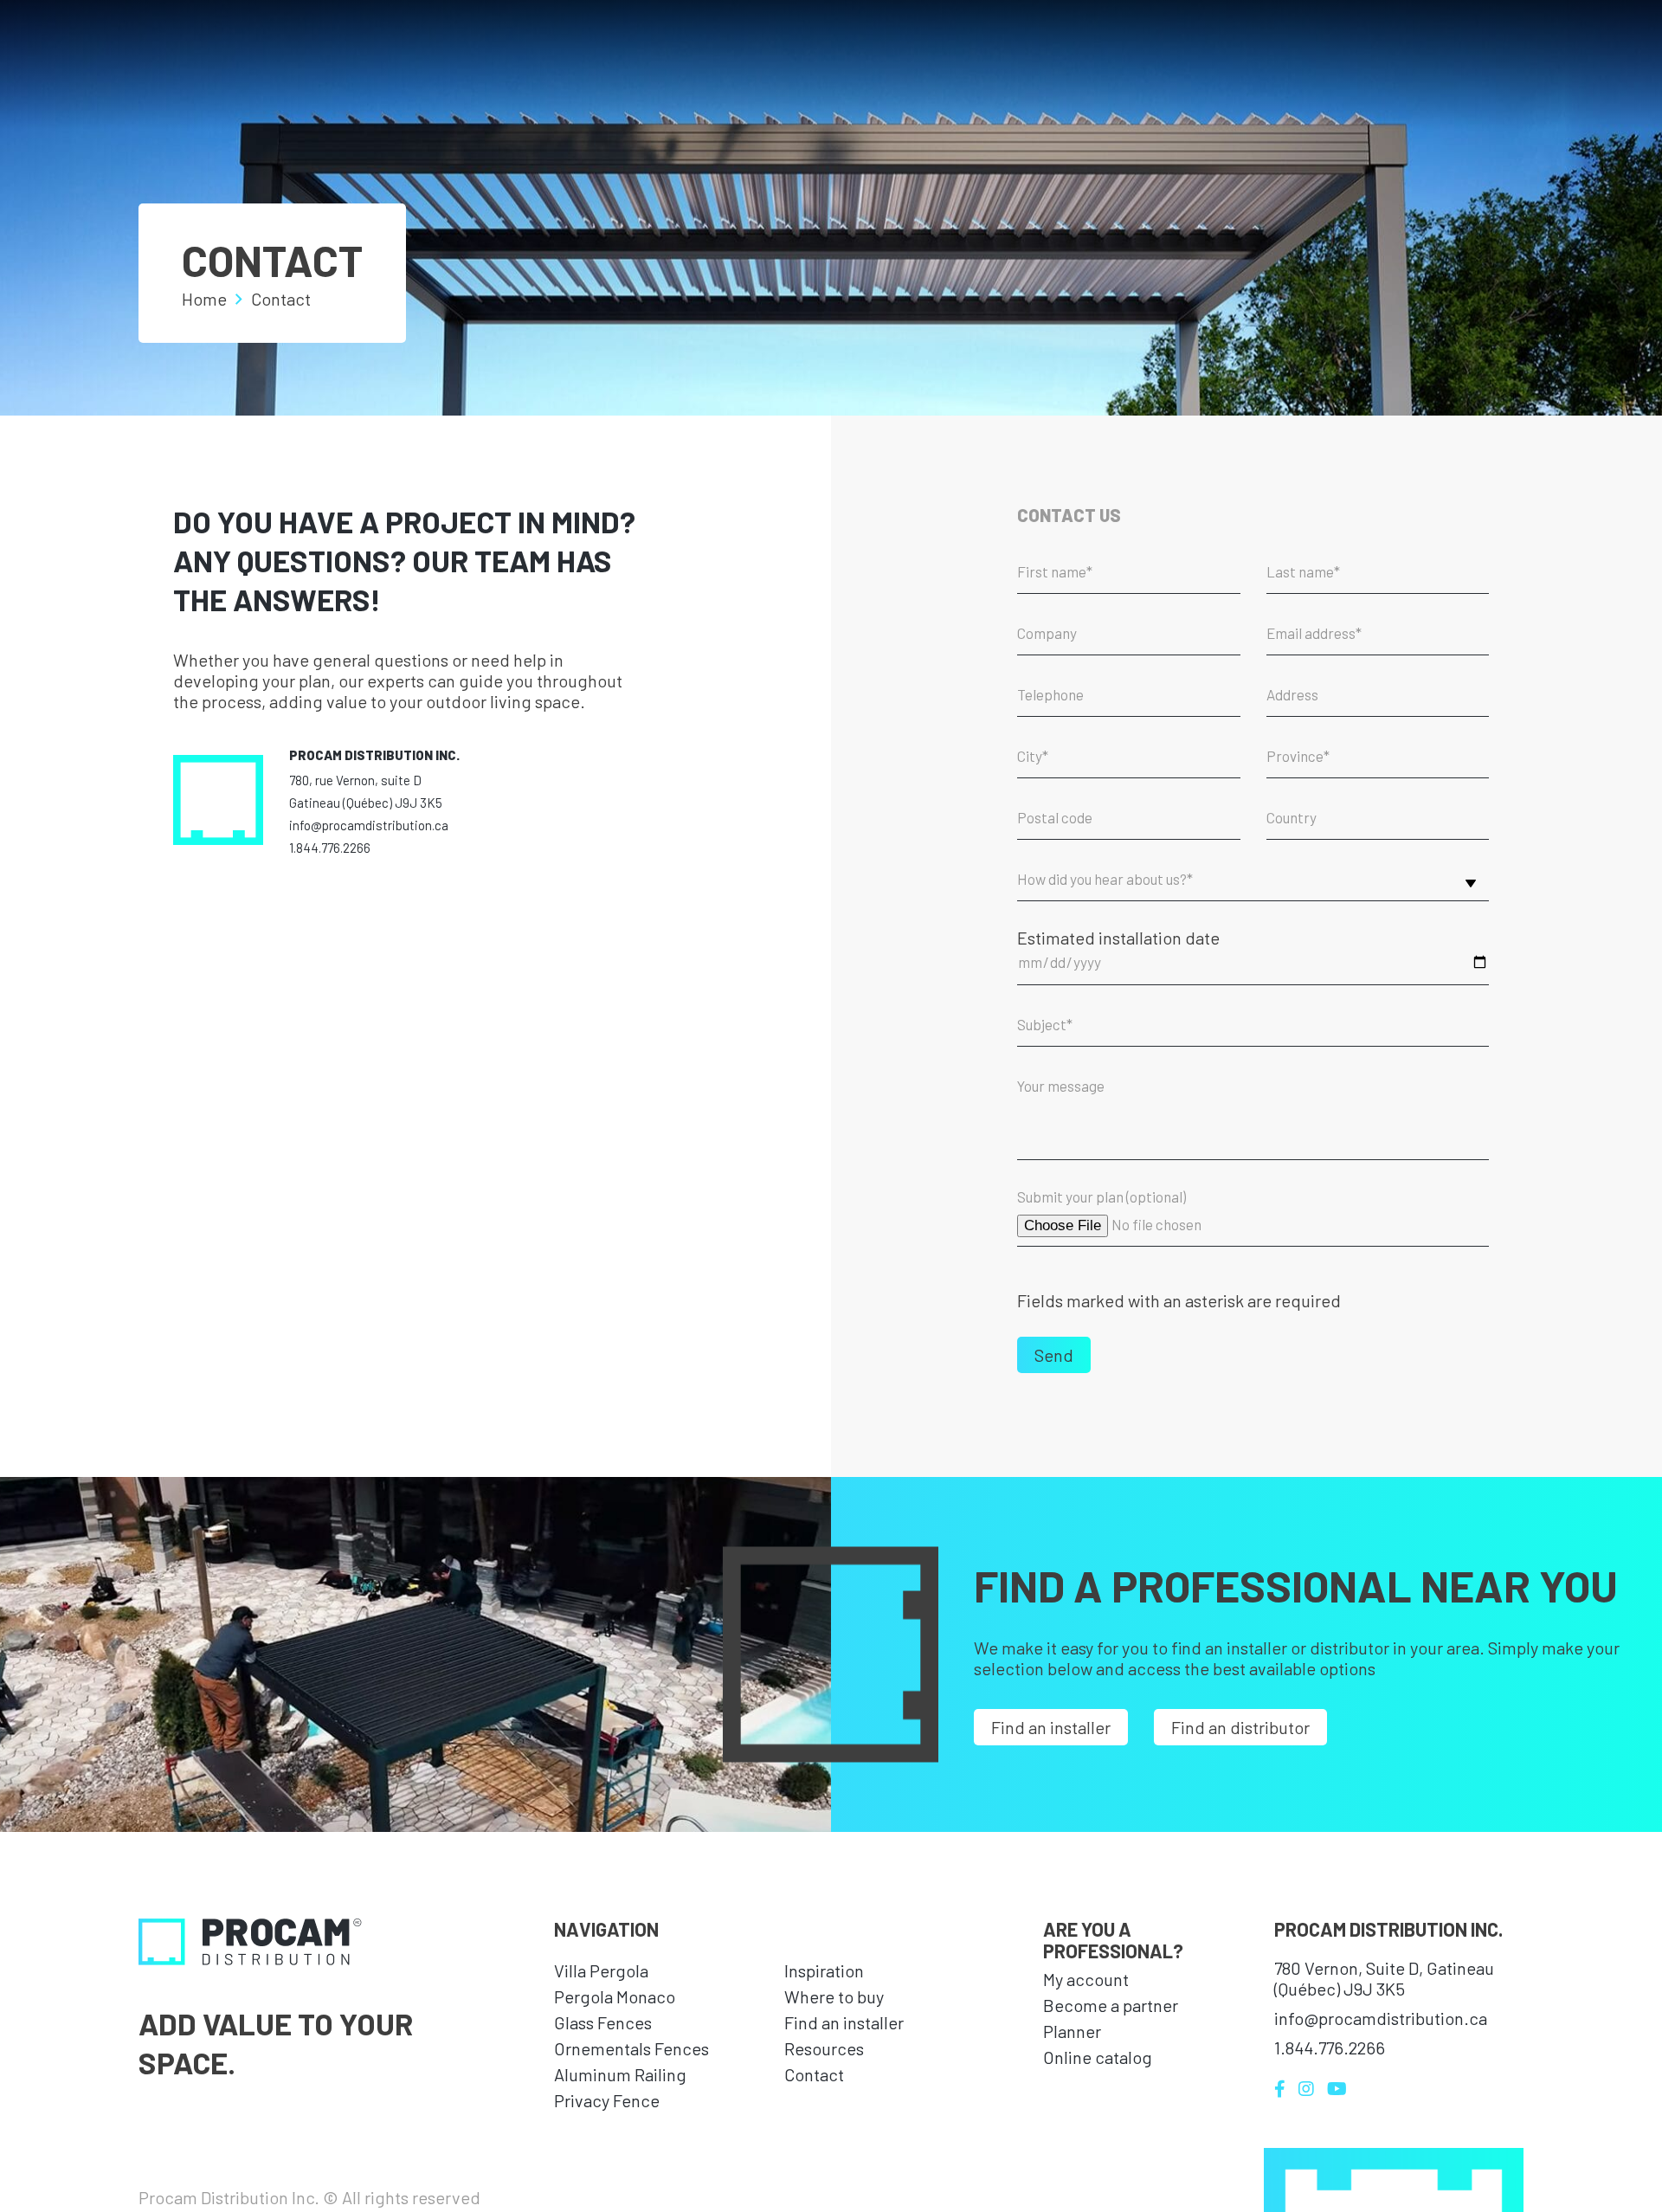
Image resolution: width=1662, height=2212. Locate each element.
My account (1086, 1979)
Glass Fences (603, 2022)
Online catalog (1098, 2057)
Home (204, 299)
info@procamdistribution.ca (369, 825)
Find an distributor (1240, 1727)
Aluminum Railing (620, 2074)
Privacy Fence (607, 2100)
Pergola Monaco (615, 1996)
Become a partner (1111, 2005)
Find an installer (1051, 1727)
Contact (814, 2074)
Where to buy (834, 1996)
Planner (1072, 2031)
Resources (824, 2048)
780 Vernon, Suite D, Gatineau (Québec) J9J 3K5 (1384, 1978)
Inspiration (824, 1970)
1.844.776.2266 (330, 848)
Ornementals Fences (631, 2048)
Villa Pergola (601, 1970)
